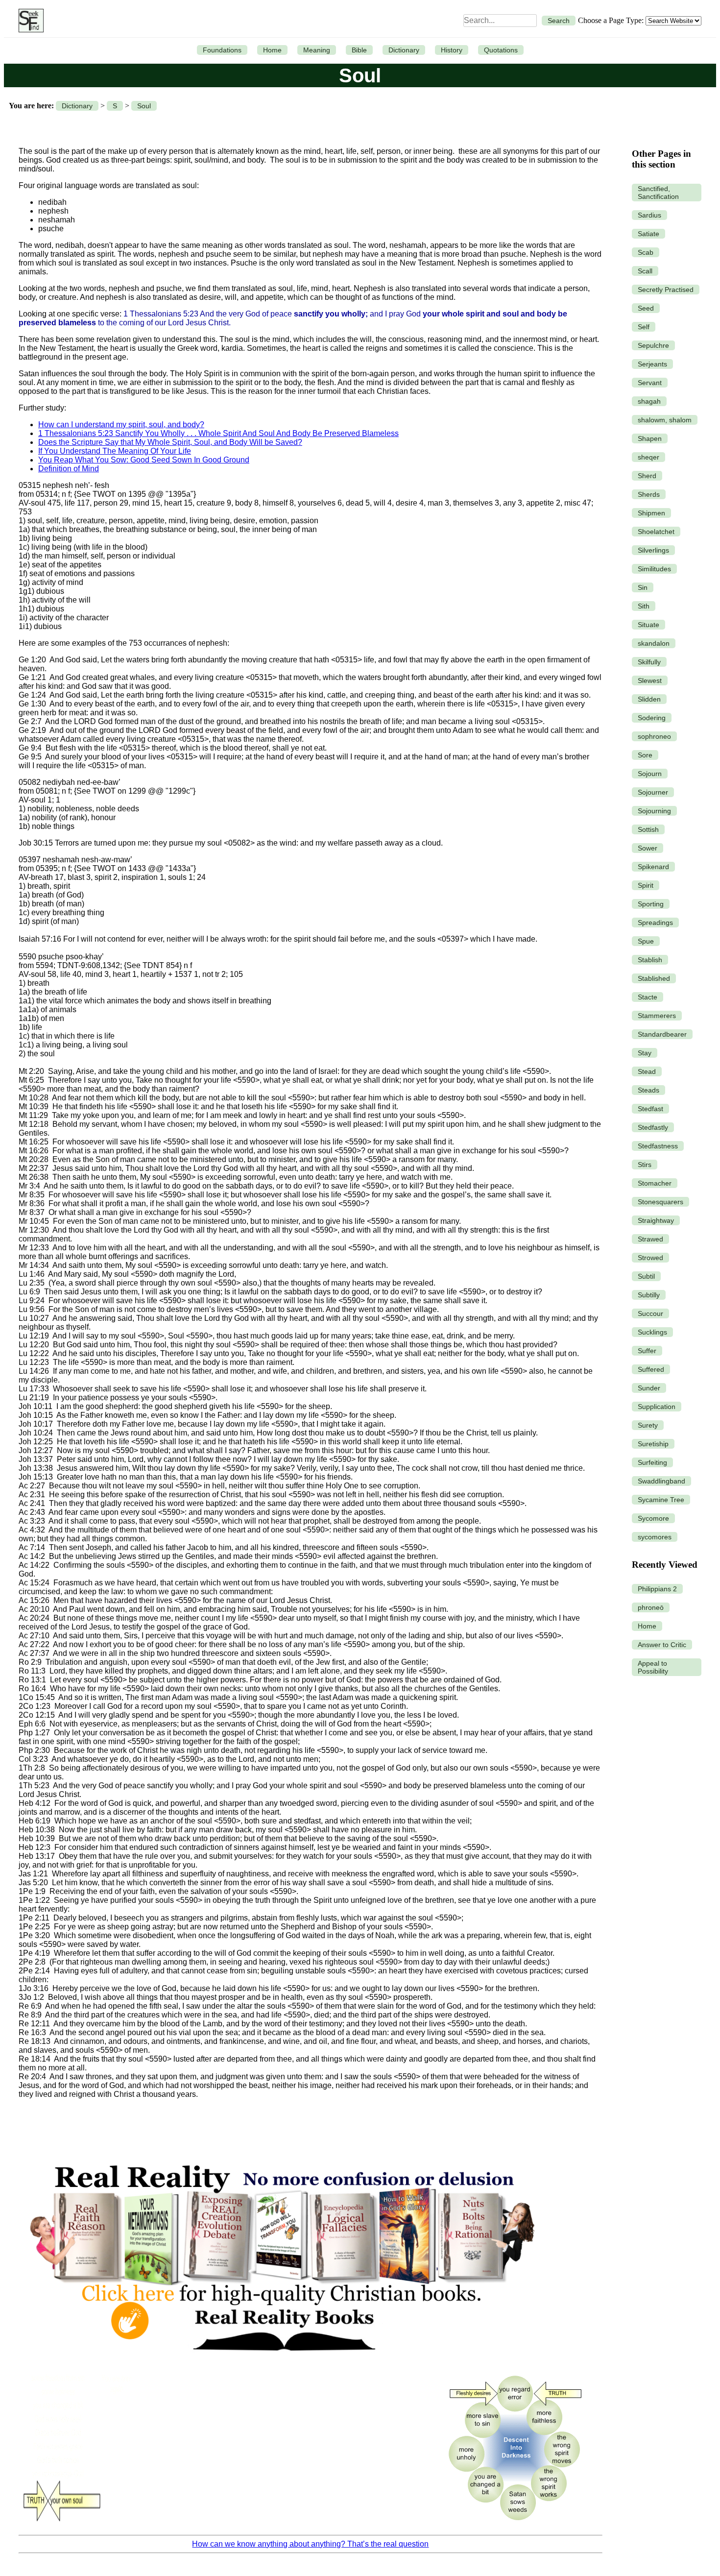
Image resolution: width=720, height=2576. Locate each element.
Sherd (647, 476)
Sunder (649, 1388)
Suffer (647, 1351)
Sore (645, 755)
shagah (649, 401)
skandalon (654, 643)
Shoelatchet (656, 532)
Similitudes (654, 569)
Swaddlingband (661, 1481)
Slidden (649, 699)
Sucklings (652, 1332)
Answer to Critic (662, 1645)
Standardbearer (662, 1034)
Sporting (651, 904)
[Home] (29, 21)
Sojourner (653, 792)
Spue (646, 941)
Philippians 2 (657, 1589)
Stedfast (650, 1109)
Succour (650, 1313)
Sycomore (653, 1518)
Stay (645, 1053)
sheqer (648, 457)
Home (272, 50)
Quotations (501, 50)
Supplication (657, 1407)
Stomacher (655, 1183)
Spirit (646, 885)
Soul (144, 106)
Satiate (648, 234)
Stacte (648, 997)
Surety (648, 1425)
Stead (647, 1071)
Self (644, 327)
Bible (359, 50)
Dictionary (404, 50)
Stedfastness (658, 1146)
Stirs (645, 1165)
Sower (648, 848)
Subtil (646, 1276)
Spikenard (653, 867)
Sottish (648, 829)
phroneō (651, 1607)
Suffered (651, 1369)
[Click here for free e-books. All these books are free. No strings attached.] (281, 2362)
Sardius (649, 215)
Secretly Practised (666, 290)
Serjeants (652, 364)
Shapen (650, 438)
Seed (646, 308)
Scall (645, 271)
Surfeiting (652, 1462)
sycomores (655, 1537)
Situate (648, 625)
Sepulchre (653, 345)
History (452, 50)
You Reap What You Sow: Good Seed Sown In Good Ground (144, 460)
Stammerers (657, 1016)
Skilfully (649, 662)
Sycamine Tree (661, 1500)
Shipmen (651, 513)
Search (559, 21)
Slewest (650, 680)
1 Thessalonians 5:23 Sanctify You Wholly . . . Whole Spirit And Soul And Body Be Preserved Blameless (218, 433)
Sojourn (650, 774)
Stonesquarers (660, 1202)
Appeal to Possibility (653, 1667)
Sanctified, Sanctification (658, 193)
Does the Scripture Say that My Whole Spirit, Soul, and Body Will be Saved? (170, 442)
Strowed (650, 1258)
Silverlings (653, 550)
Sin (643, 587)
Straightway (656, 1220)
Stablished (654, 978)
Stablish (650, 960)
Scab (646, 252)
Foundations (222, 50)
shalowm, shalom (665, 420)
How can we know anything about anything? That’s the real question (310, 2544)
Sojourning (654, 811)
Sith (644, 606)
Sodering (652, 718)
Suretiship (653, 1444)
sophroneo (654, 736)
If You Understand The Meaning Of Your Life (115, 451)
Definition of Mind (69, 469)
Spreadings (655, 923)
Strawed (650, 1239)
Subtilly (649, 1295)
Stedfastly (653, 1127)
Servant (650, 383)
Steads (648, 1090)
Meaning (317, 50)
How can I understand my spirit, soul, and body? (121, 425)
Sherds (649, 494)
